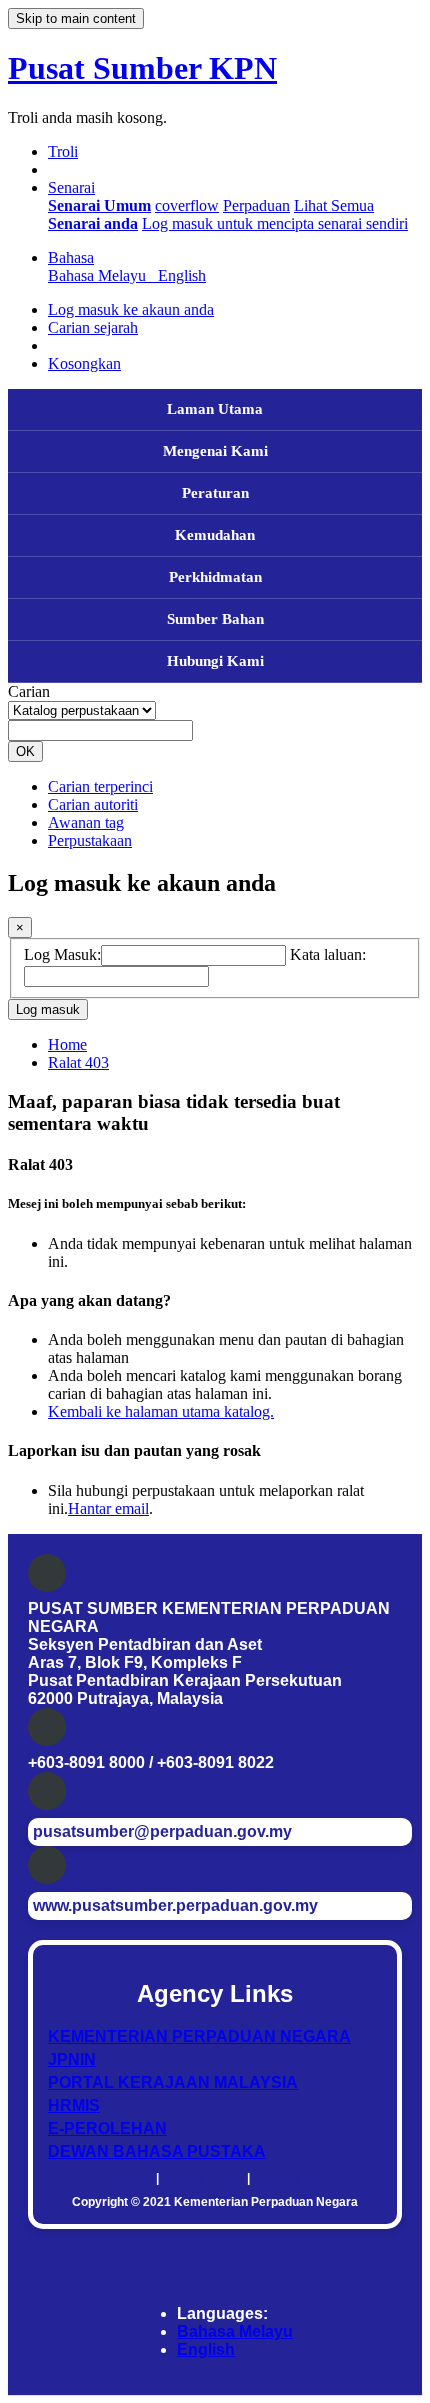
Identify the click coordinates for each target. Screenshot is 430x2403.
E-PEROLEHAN (107, 2128)
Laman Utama (215, 409)
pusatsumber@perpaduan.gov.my (162, 1831)
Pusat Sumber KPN (142, 68)
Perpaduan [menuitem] (256, 205)
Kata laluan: (328, 954)
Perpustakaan (90, 840)
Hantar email (108, 1508)
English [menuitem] (182, 275)
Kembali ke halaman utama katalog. (161, 1411)
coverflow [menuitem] (187, 205)
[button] (63, 151)
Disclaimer (122, 2178)
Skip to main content (76, 18)
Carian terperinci (100, 786)
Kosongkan (84, 363)
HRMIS (74, 2105)
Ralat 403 (78, 1062)
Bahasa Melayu (235, 2331)
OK (25, 751)
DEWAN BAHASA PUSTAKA (157, 2151)
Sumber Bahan (215, 619)
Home (67, 1044)
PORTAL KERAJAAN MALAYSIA (173, 2082)
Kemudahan (215, 535)
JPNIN (72, 2059)
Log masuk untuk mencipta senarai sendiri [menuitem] (275, 223)
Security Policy (296, 2178)
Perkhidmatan (215, 577)
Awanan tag (86, 822)
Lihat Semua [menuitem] (334, 205)
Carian (29, 691)
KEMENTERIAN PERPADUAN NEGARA (199, 2036)
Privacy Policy (203, 2178)
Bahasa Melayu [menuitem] (101, 275)
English (206, 2349)
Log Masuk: (62, 954)
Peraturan (215, 493)
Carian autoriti (93, 804)
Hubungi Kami (215, 661)
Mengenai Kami (215, 451)
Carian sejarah (93, 327)
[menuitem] (99, 205)
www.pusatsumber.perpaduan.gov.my (175, 1905)
